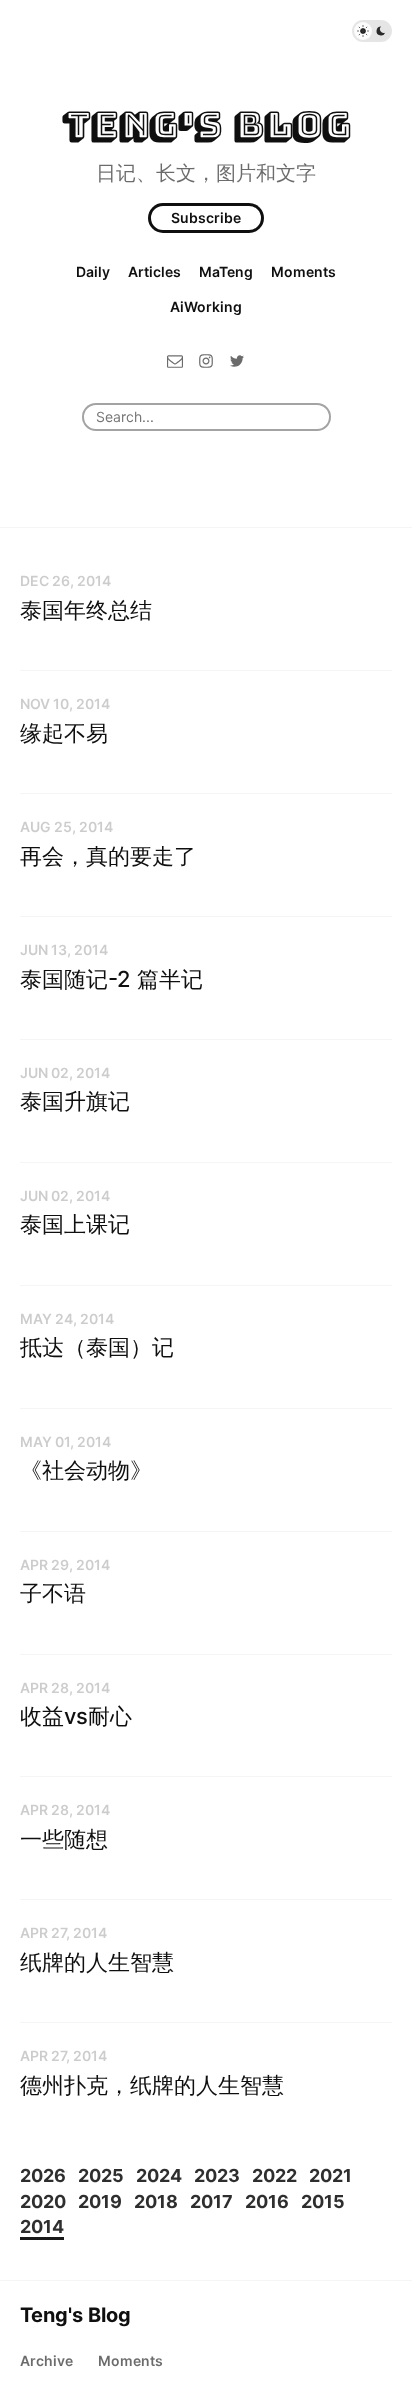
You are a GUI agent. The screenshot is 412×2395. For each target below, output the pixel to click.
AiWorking (206, 306)
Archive (46, 2360)
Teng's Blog (206, 125)
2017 (211, 2201)
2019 (100, 2201)
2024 (159, 2175)
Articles (154, 271)
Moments (303, 271)
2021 (330, 2175)
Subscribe (206, 217)
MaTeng (226, 271)
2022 (274, 2175)
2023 (217, 2175)
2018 (156, 2201)
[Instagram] (206, 359)
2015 (323, 2201)
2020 (43, 2201)
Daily (93, 271)
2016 (267, 2201)
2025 (101, 2175)
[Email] (175, 359)
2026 (43, 2175)
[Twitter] (237, 359)
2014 (42, 2226)
